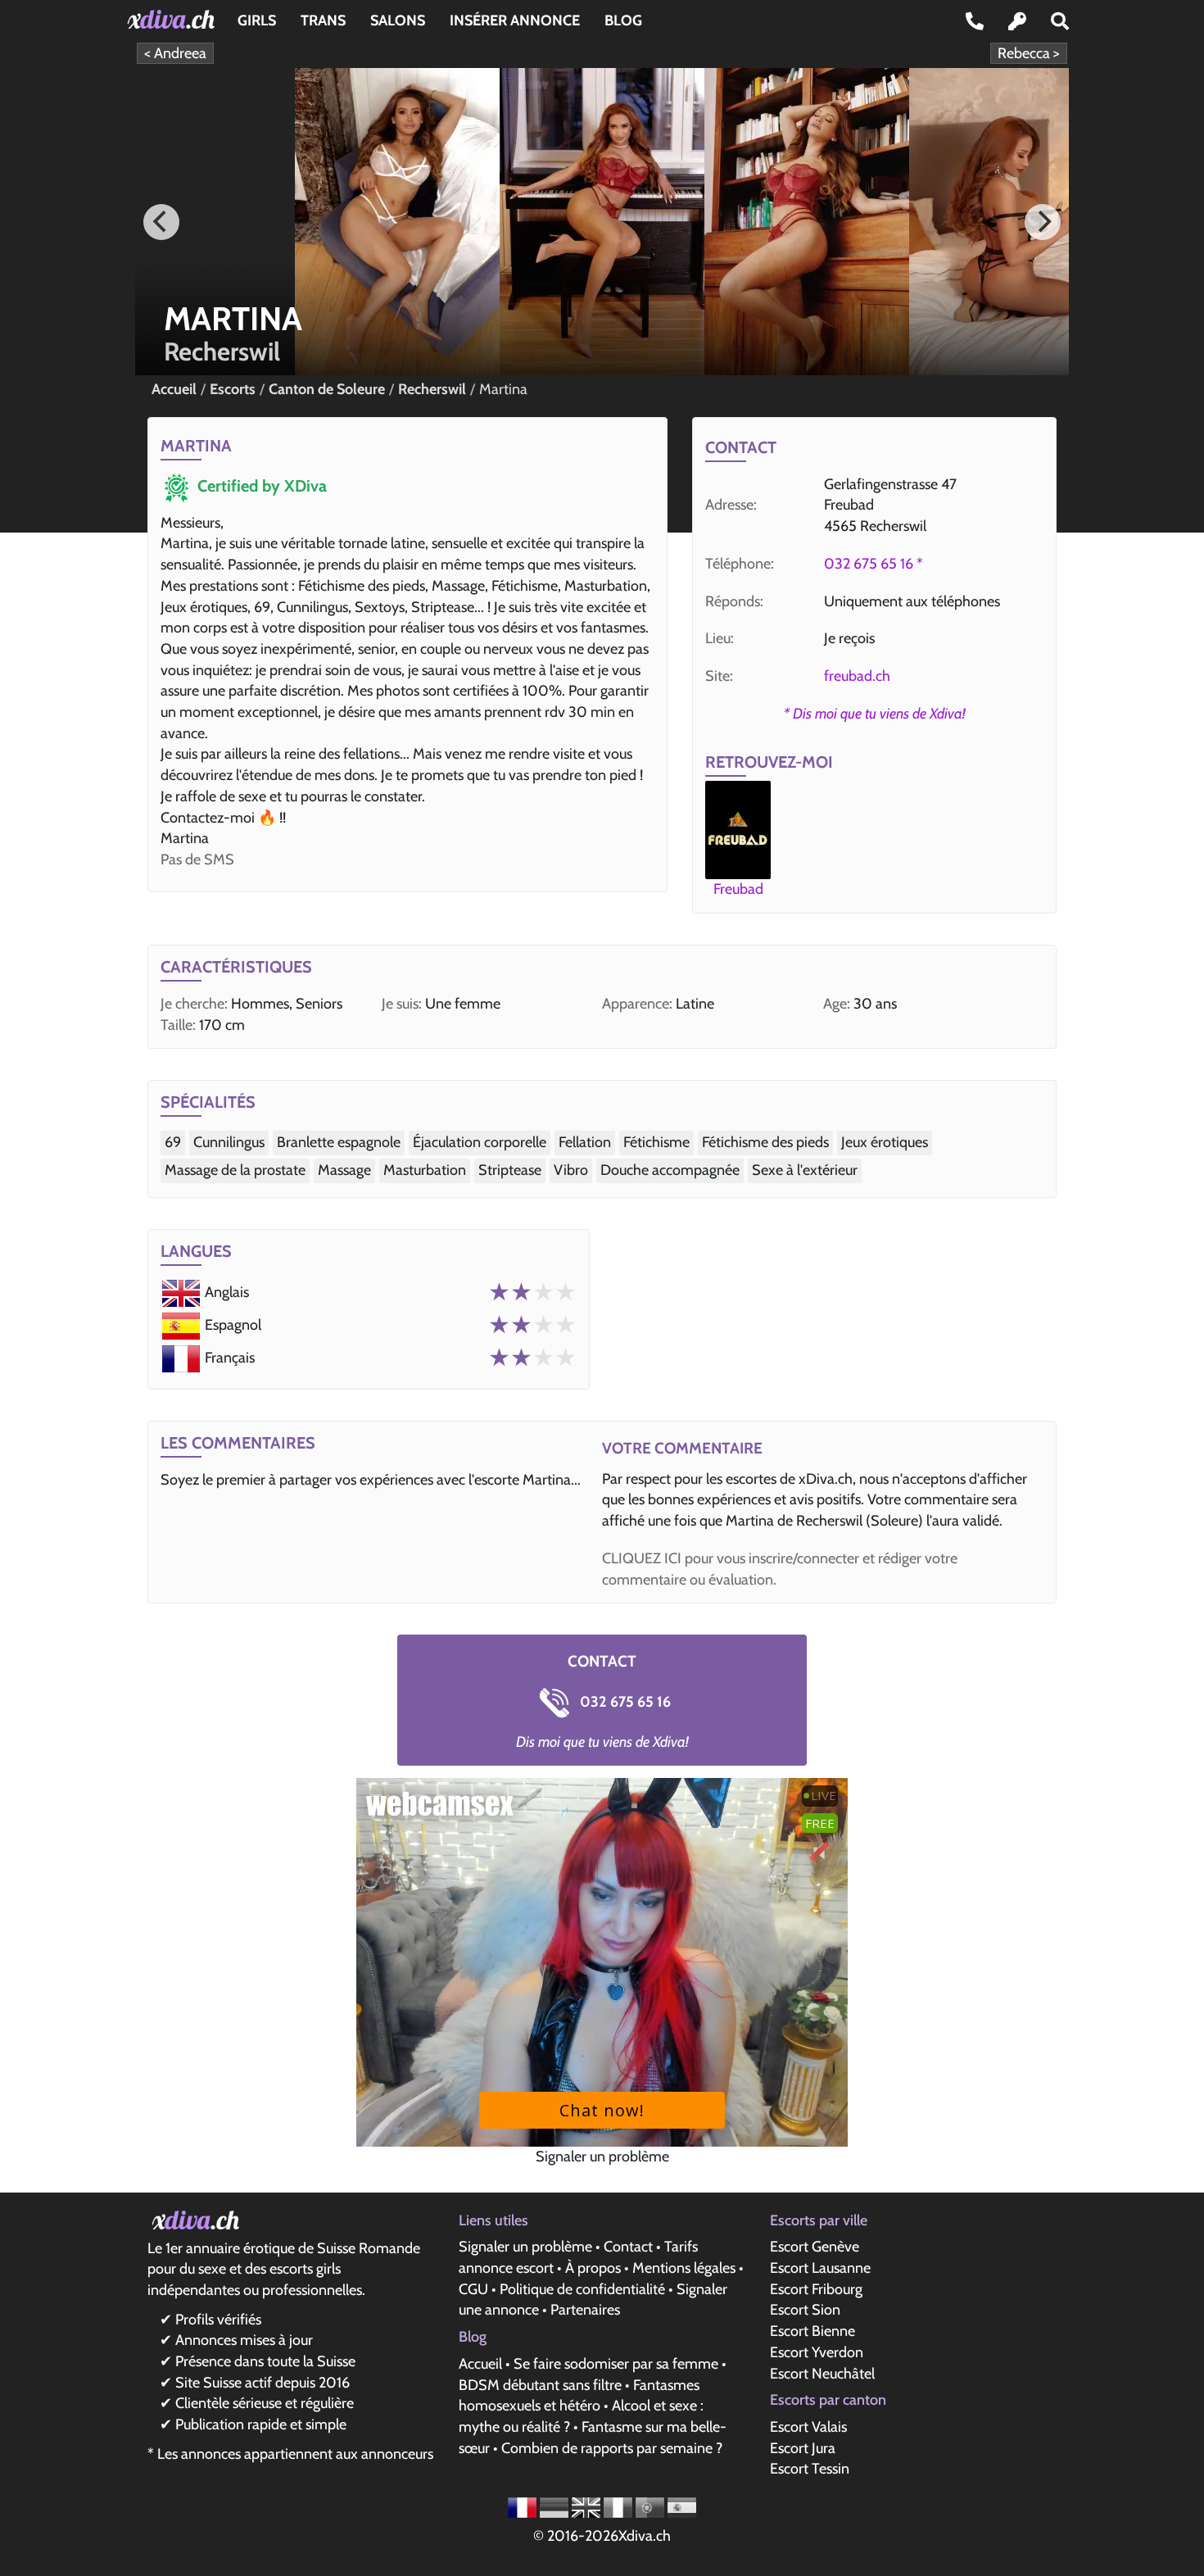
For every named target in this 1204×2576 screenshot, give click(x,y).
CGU (473, 2289)
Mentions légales (684, 2268)
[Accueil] (174, 19)
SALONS (398, 20)
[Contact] (975, 21)
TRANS (323, 20)
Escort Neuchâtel (822, 2374)
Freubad (738, 889)
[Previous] (161, 222)
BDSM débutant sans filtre (540, 2385)
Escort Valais (808, 2427)
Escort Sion (805, 2310)
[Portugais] (652, 2506)
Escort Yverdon (817, 2352)
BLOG (623, 20)
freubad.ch (857, 676)
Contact (628, 2247)
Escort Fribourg (816, 2289)
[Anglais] (588, 2506)
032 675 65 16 (624, 1702)
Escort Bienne (812, 2331)
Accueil (480, 2364)
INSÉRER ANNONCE (515, 20)
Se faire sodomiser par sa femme (616, 2364)
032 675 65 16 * (874, 564)
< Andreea (175, 53)
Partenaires (585, 2310)
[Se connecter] (1017, 21)
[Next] (1043, 222)
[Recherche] (1060, 21)
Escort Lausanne (820, 2268)
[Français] (524, 2506)
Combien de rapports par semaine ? (612, 2448)
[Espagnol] (682, 2506)
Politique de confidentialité (582, 2289)
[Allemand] (556, 2506)
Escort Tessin (810, 2469)
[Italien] (620, 2506)
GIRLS (257, 20)
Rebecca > (1029, 53)
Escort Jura (803, 2448)
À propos (593, 2268)
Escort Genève (815, 2247)
